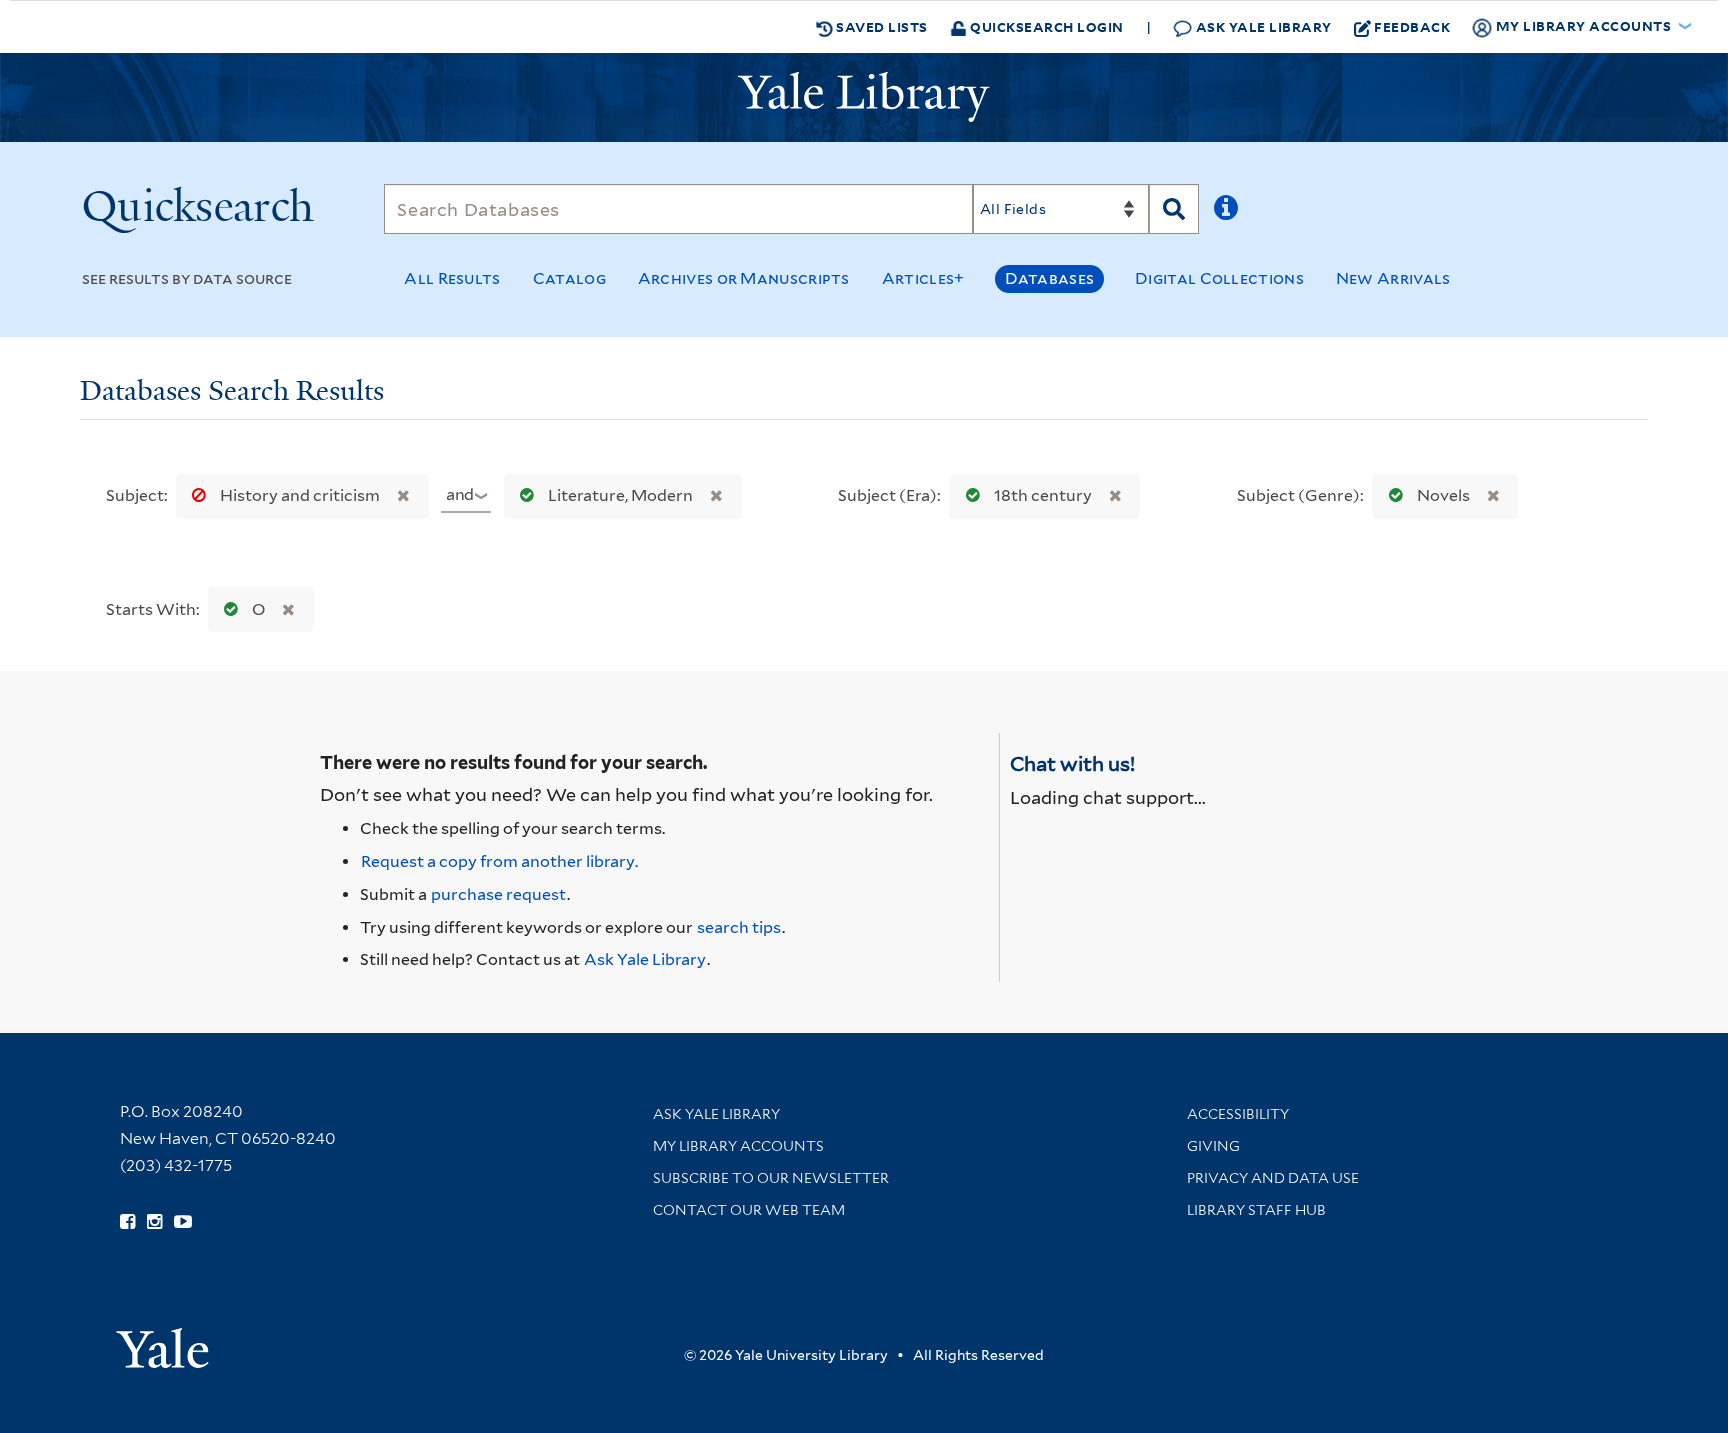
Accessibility (1238, 1114)
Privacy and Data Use (1273, 1178)
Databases (1049, 278)
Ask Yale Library (1262, 26)
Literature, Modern (620, 495)
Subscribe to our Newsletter (771, 1178)
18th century (1043, 495)
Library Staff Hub (1256, 1210)
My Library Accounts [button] (1583, 25)
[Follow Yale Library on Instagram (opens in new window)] (154, 1222)
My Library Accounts (738, 1146)
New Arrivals (1393, 278)
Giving (1213, 1146)
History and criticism (300, 495)
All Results (452, 278)
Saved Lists (880, 26)
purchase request (498, 894)
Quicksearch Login (1045, 26)
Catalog (569, 278)
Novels (1443, 495)
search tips (739, 927)
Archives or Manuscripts (744, 278)
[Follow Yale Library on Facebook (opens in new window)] (127, 1222)
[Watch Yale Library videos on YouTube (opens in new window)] (183, 1222)
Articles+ (923, 278)
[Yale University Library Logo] (864, 97)
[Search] (1174, 209)
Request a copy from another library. (499, 861)
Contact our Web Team (749, 1210)
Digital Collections (1219, 278)
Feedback (1412, 26)
